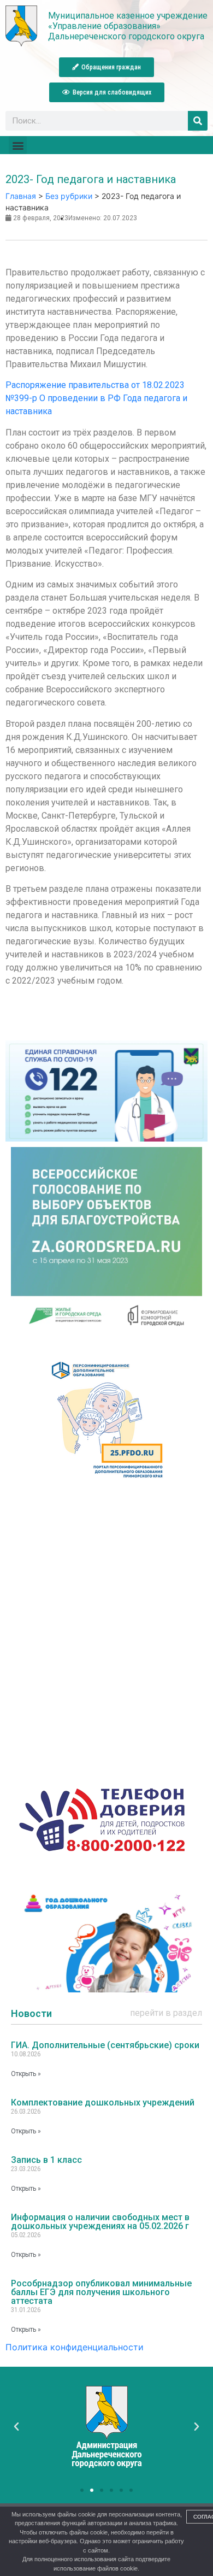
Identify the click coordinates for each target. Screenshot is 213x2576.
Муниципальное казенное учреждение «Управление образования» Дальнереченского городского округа (128, 26)
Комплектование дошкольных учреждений (103, 2102)
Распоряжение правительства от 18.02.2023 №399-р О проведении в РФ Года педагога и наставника (96, 398)
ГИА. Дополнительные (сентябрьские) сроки (105, 2045)
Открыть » (26, 2074)
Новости (31, 2013)
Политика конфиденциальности (75, 2347)
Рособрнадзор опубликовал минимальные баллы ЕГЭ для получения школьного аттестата (101, 2292)
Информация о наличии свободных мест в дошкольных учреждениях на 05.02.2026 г (100, 2222)
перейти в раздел (166, 2013)
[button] (106, 67)
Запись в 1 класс (46, 2160)
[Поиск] (198, 121)
